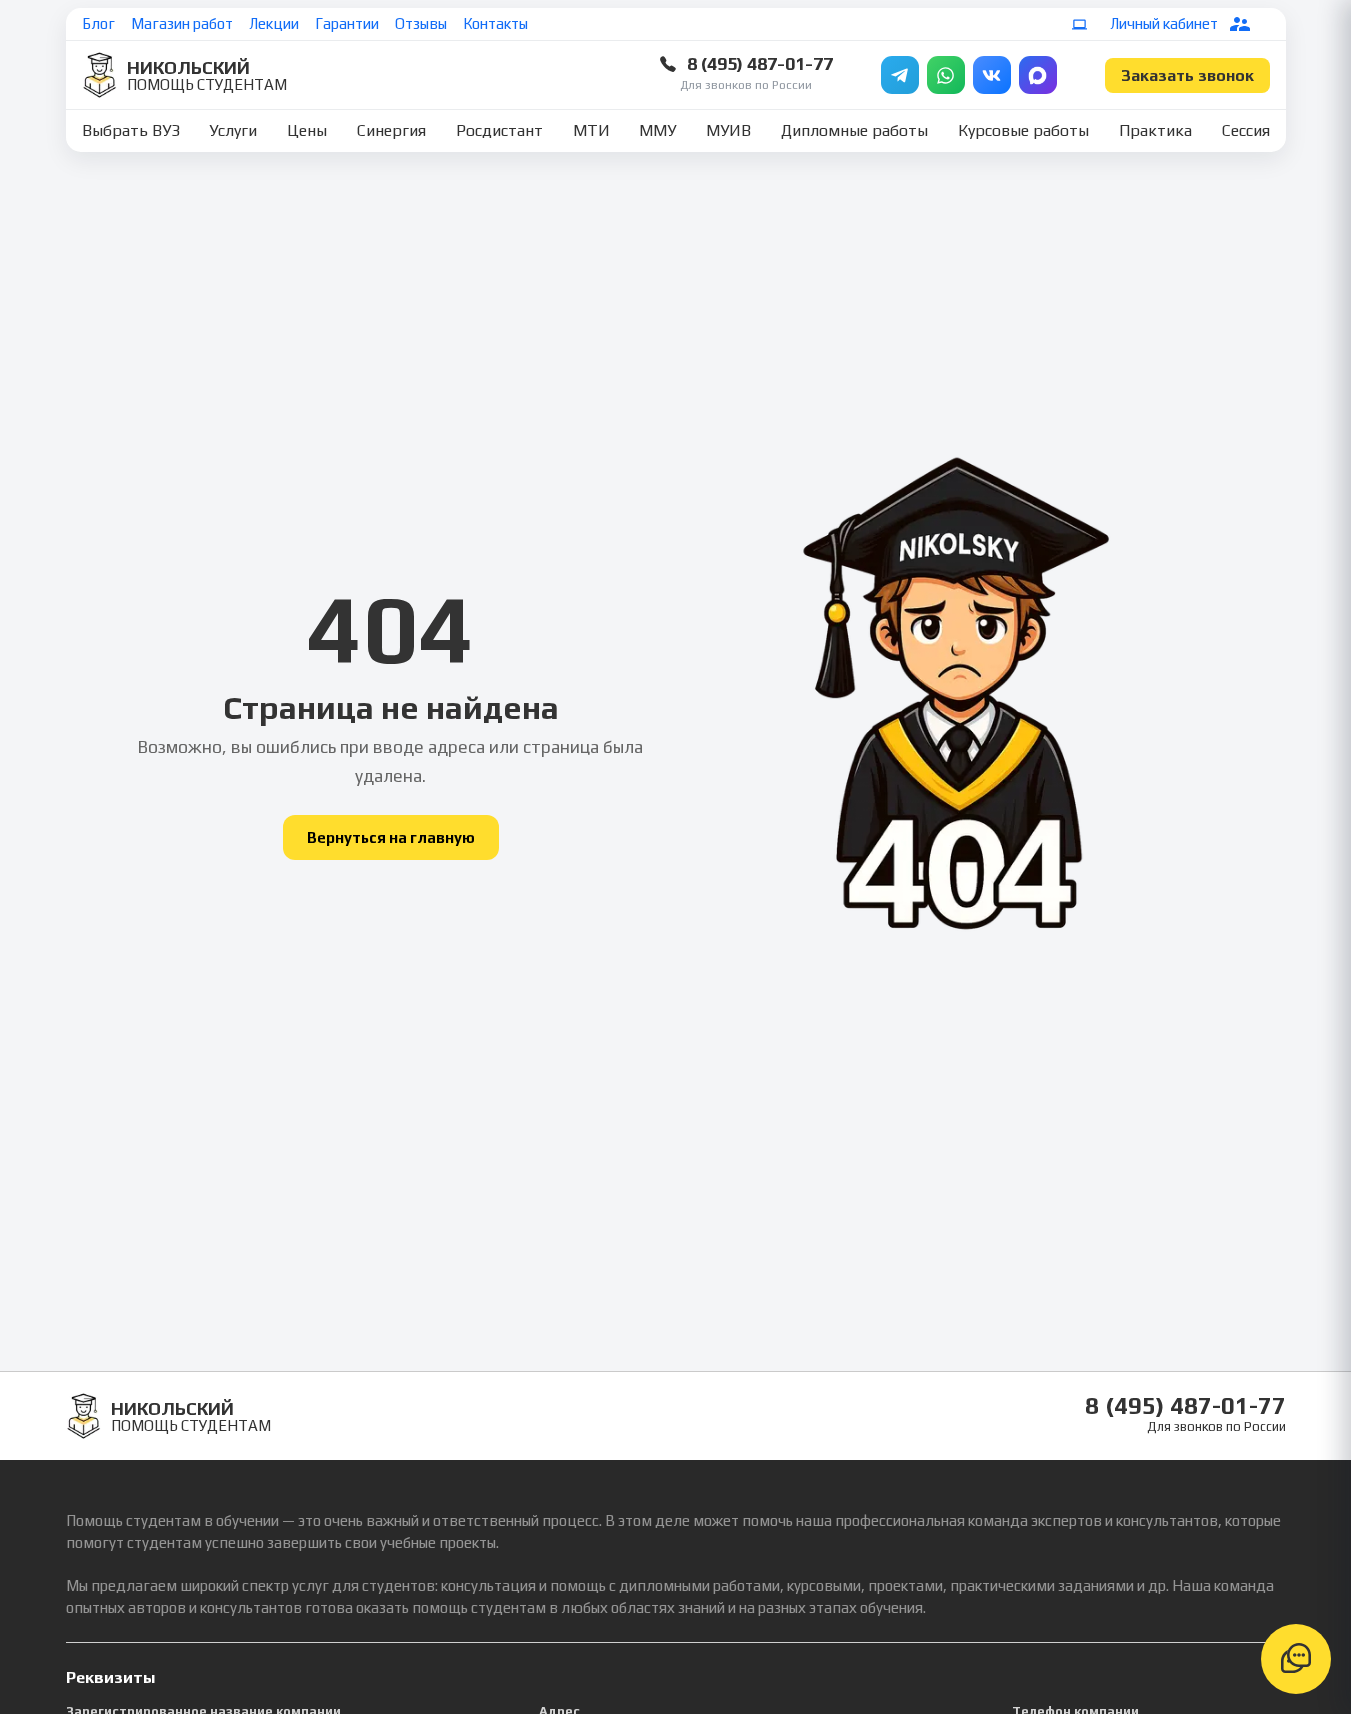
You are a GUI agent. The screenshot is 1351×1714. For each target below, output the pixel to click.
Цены (307, 130)
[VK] (992, 75)
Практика (1155, 130)
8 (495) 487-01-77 (760, 63)
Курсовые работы (1023, 130)
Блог (98, 23)
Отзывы (421, 23)
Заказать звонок (1187, 75)
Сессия (1246, 130)
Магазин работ (182, 23)
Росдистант (499, 130)
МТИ (591, 130)
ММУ (657, 130)
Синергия (391, 130)
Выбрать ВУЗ (131, 130)
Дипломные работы (854, 130)
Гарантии (347, 23)
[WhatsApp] (946, 75)
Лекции (274, 23)
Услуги (233, 130)
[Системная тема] (1080, 24)
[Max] (1038, 75)
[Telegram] (900, 75)
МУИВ (728, 130)
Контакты (495, 23)
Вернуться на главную (391, 837)
